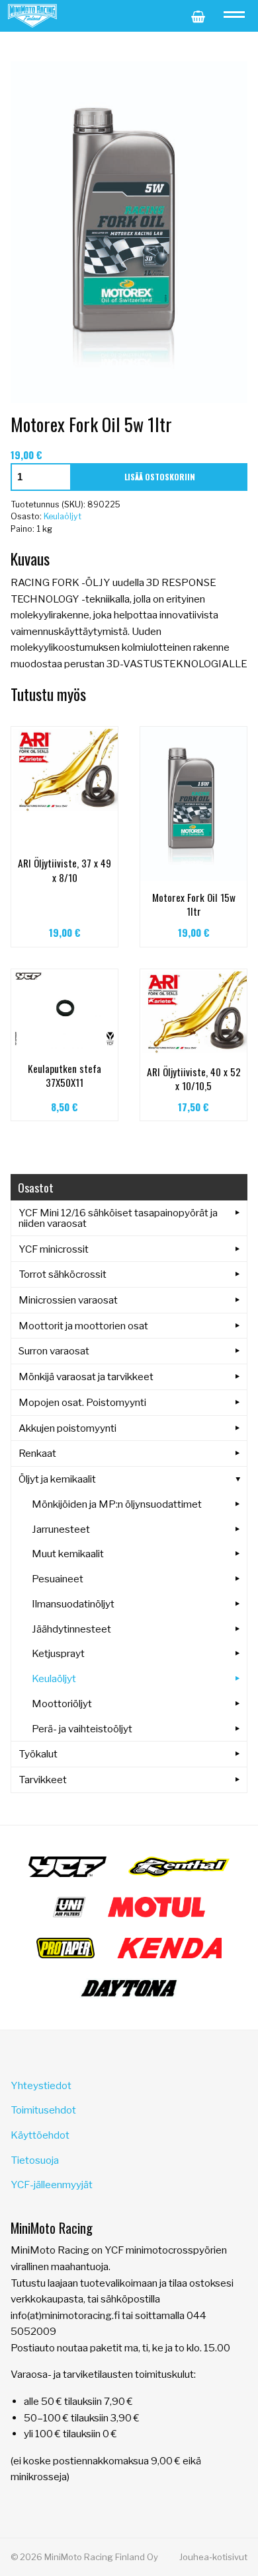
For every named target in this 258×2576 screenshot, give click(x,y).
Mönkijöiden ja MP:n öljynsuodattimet (117, 1504)
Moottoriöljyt (62, 1704)
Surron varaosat (54, 1351)
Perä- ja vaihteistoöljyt (82, 1729)
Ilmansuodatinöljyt (73, 1604)
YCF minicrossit (54, 1249)
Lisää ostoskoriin (160, 477)
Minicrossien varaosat (68, 1300)
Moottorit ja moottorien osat (83, 1326)
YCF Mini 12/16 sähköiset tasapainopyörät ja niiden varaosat (118, 1218)
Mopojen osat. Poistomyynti (82, 1402)
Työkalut (38, 1754)
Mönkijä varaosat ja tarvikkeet (86, 1377)
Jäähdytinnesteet (71, 1629)
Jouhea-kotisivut (213, 2557)
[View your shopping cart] (198, 16)
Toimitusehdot (43, 2110)
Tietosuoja (35, 2160)
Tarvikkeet (43, 1780)
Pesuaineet (58, 1579)
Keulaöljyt (63, 516)
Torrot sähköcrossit (63, 1274)
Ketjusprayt (58, 1653)
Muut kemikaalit (68, 1554)
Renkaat (37, 1453)
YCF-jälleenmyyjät (52, 2185)
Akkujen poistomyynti (67, 1428)
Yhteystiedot (41, 2085)
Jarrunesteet (61, 1529)
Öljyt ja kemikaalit (57, 1479)
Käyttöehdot (40, 2135)
